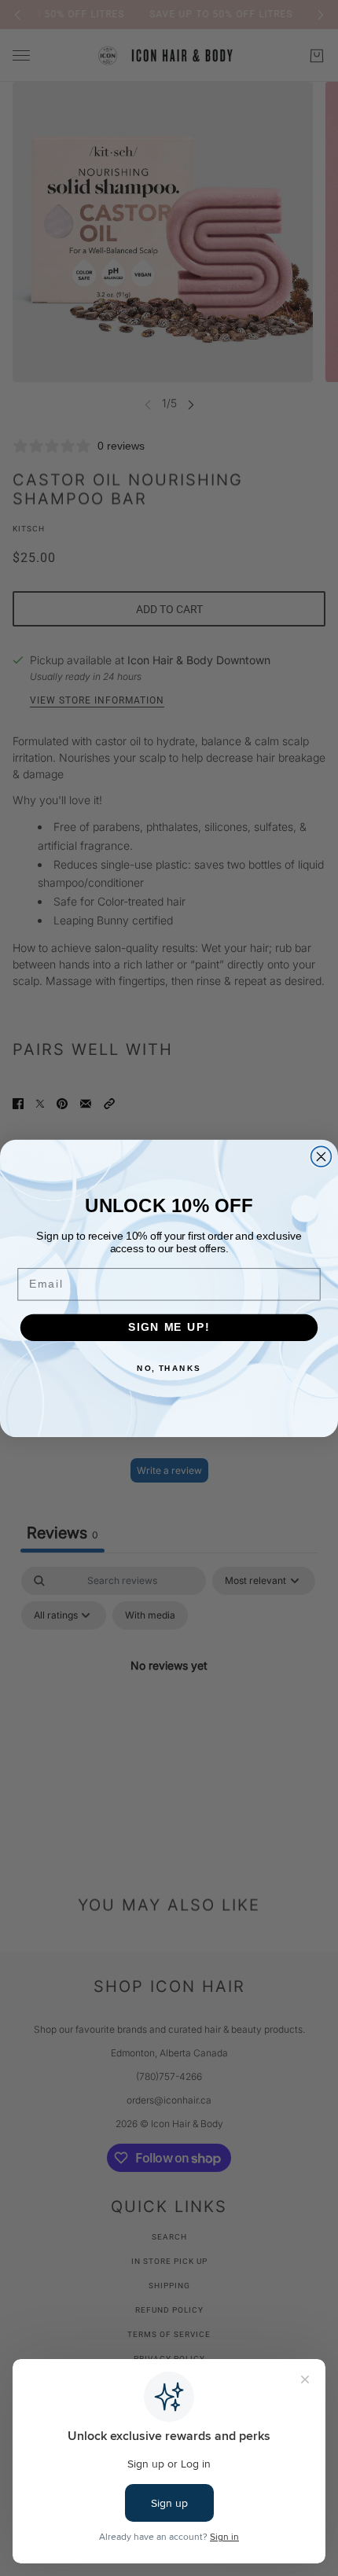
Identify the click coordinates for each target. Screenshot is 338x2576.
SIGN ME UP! (169, 1327)
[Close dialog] (321, 1156)
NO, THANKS (169, 1368)
